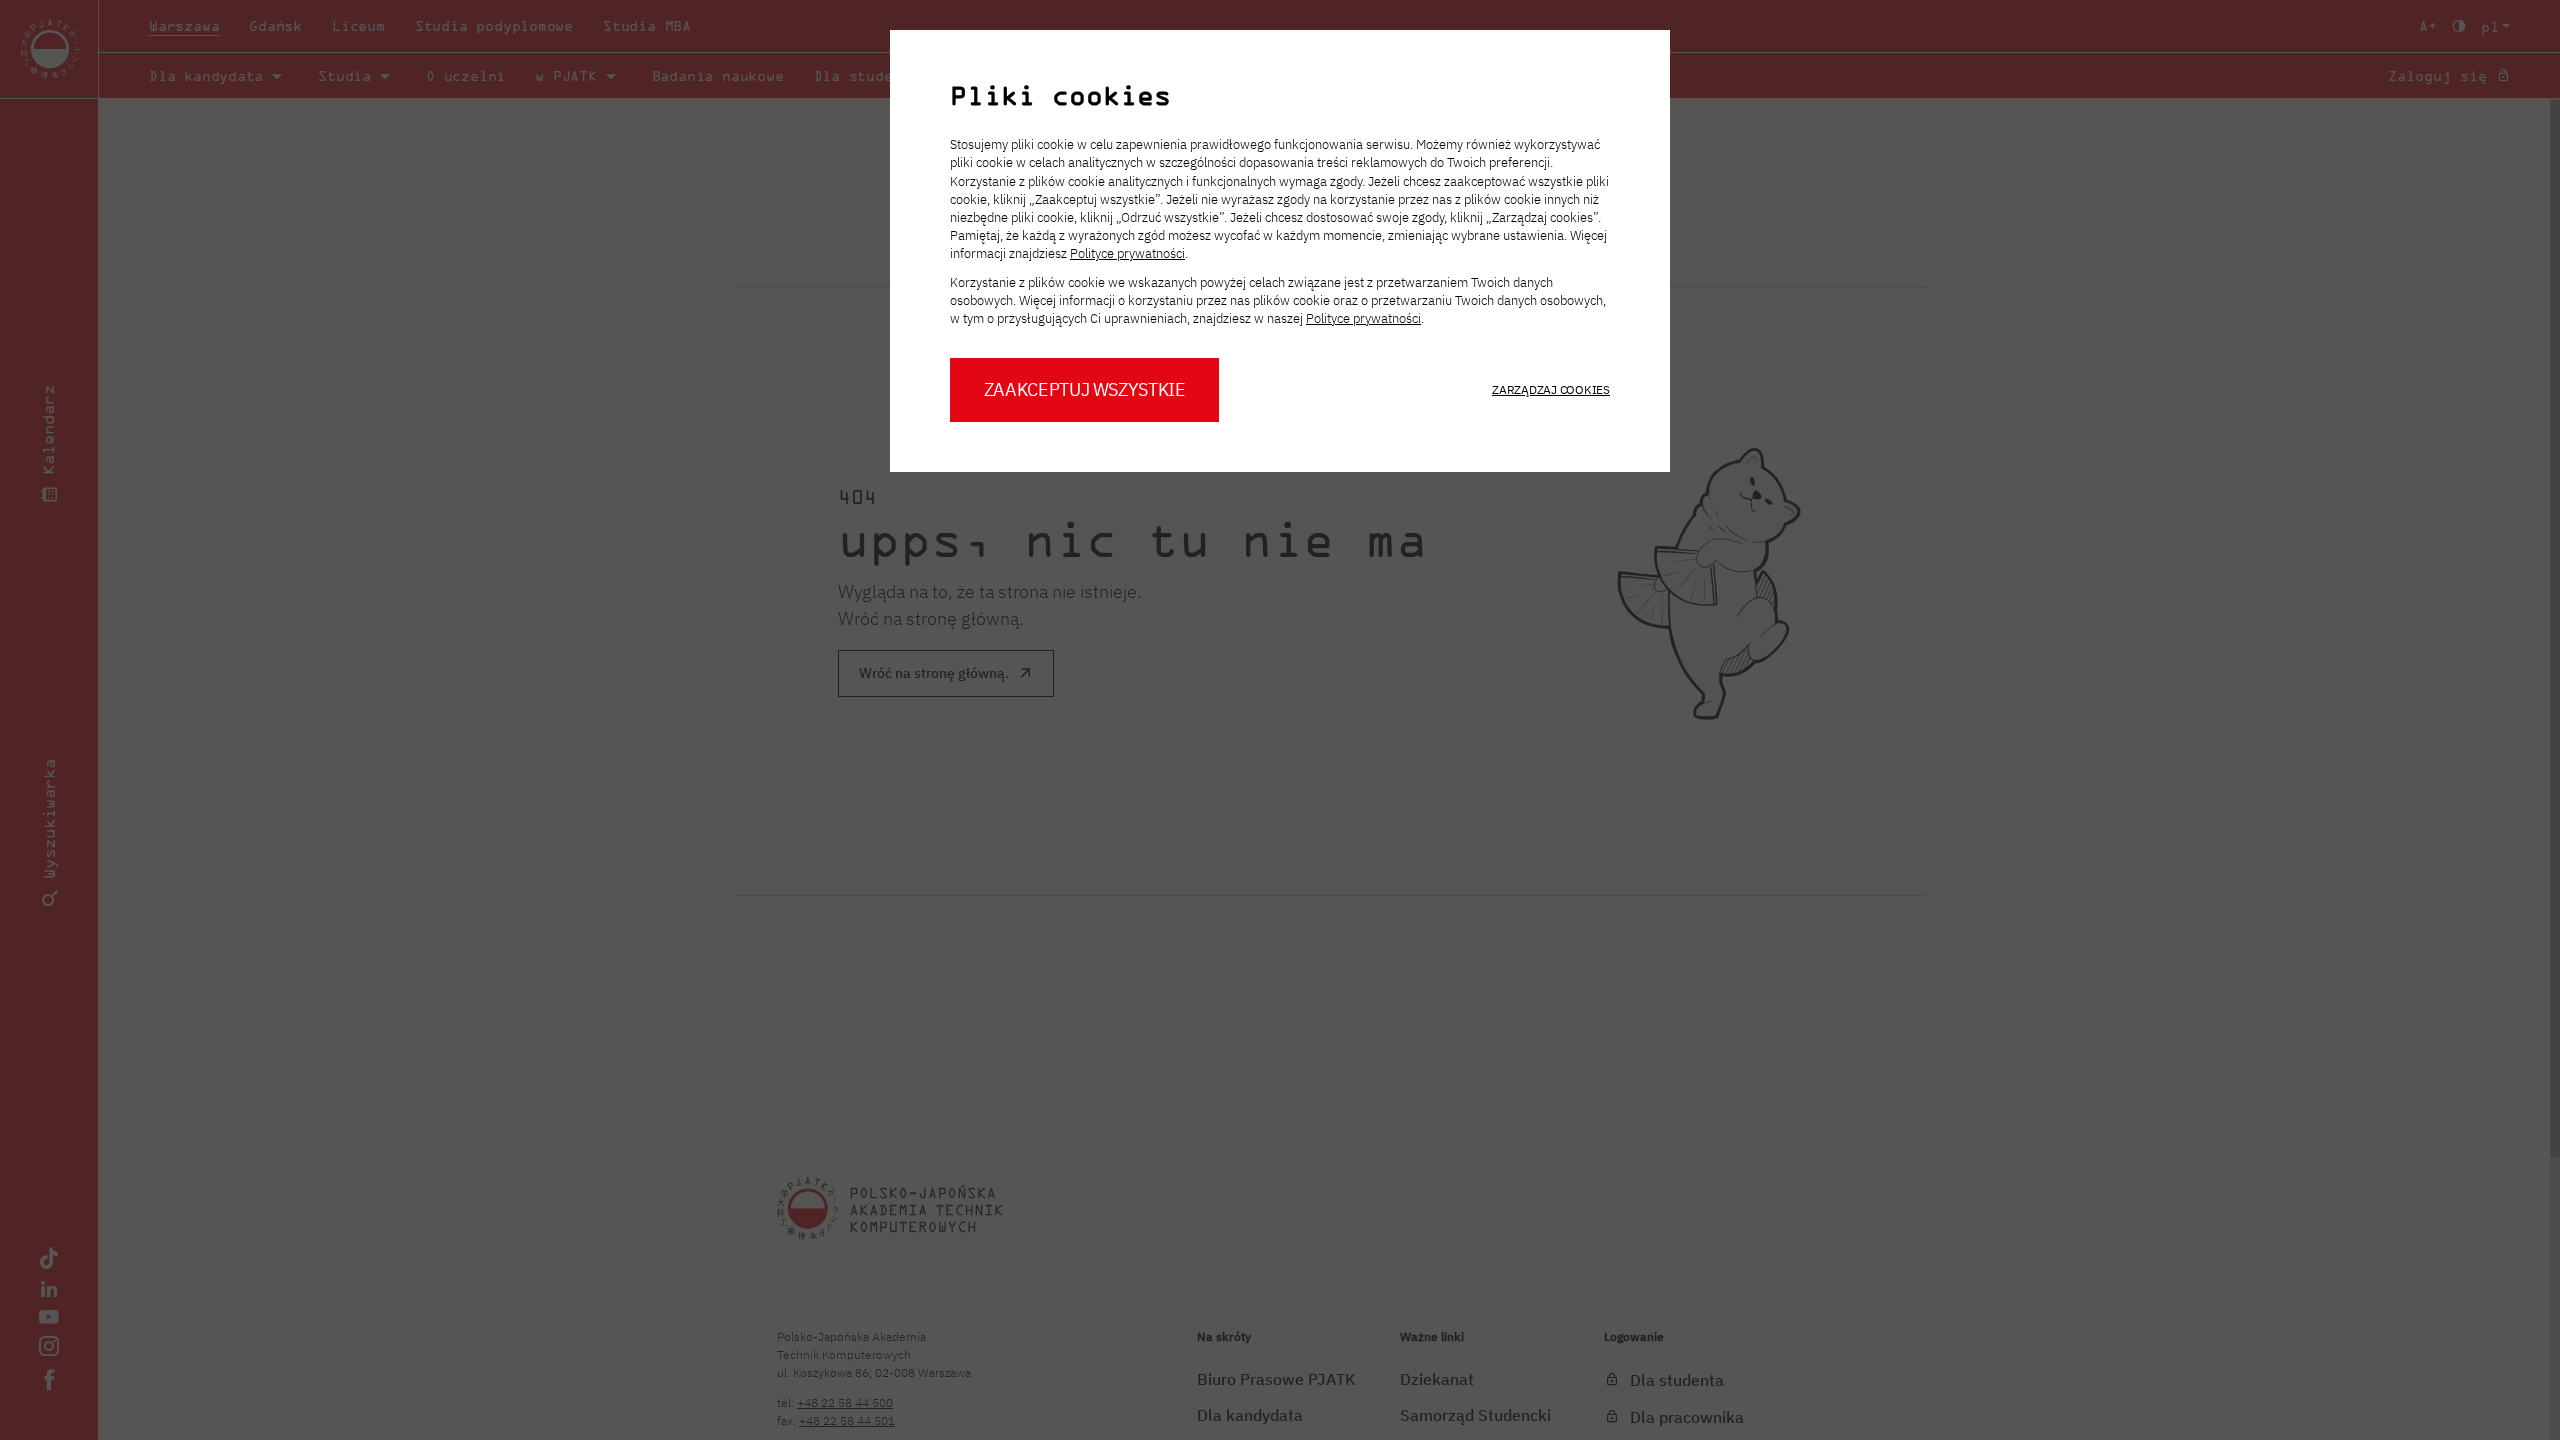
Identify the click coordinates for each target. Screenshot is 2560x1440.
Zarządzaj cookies (1551, 389)
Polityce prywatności (1127, 253)
